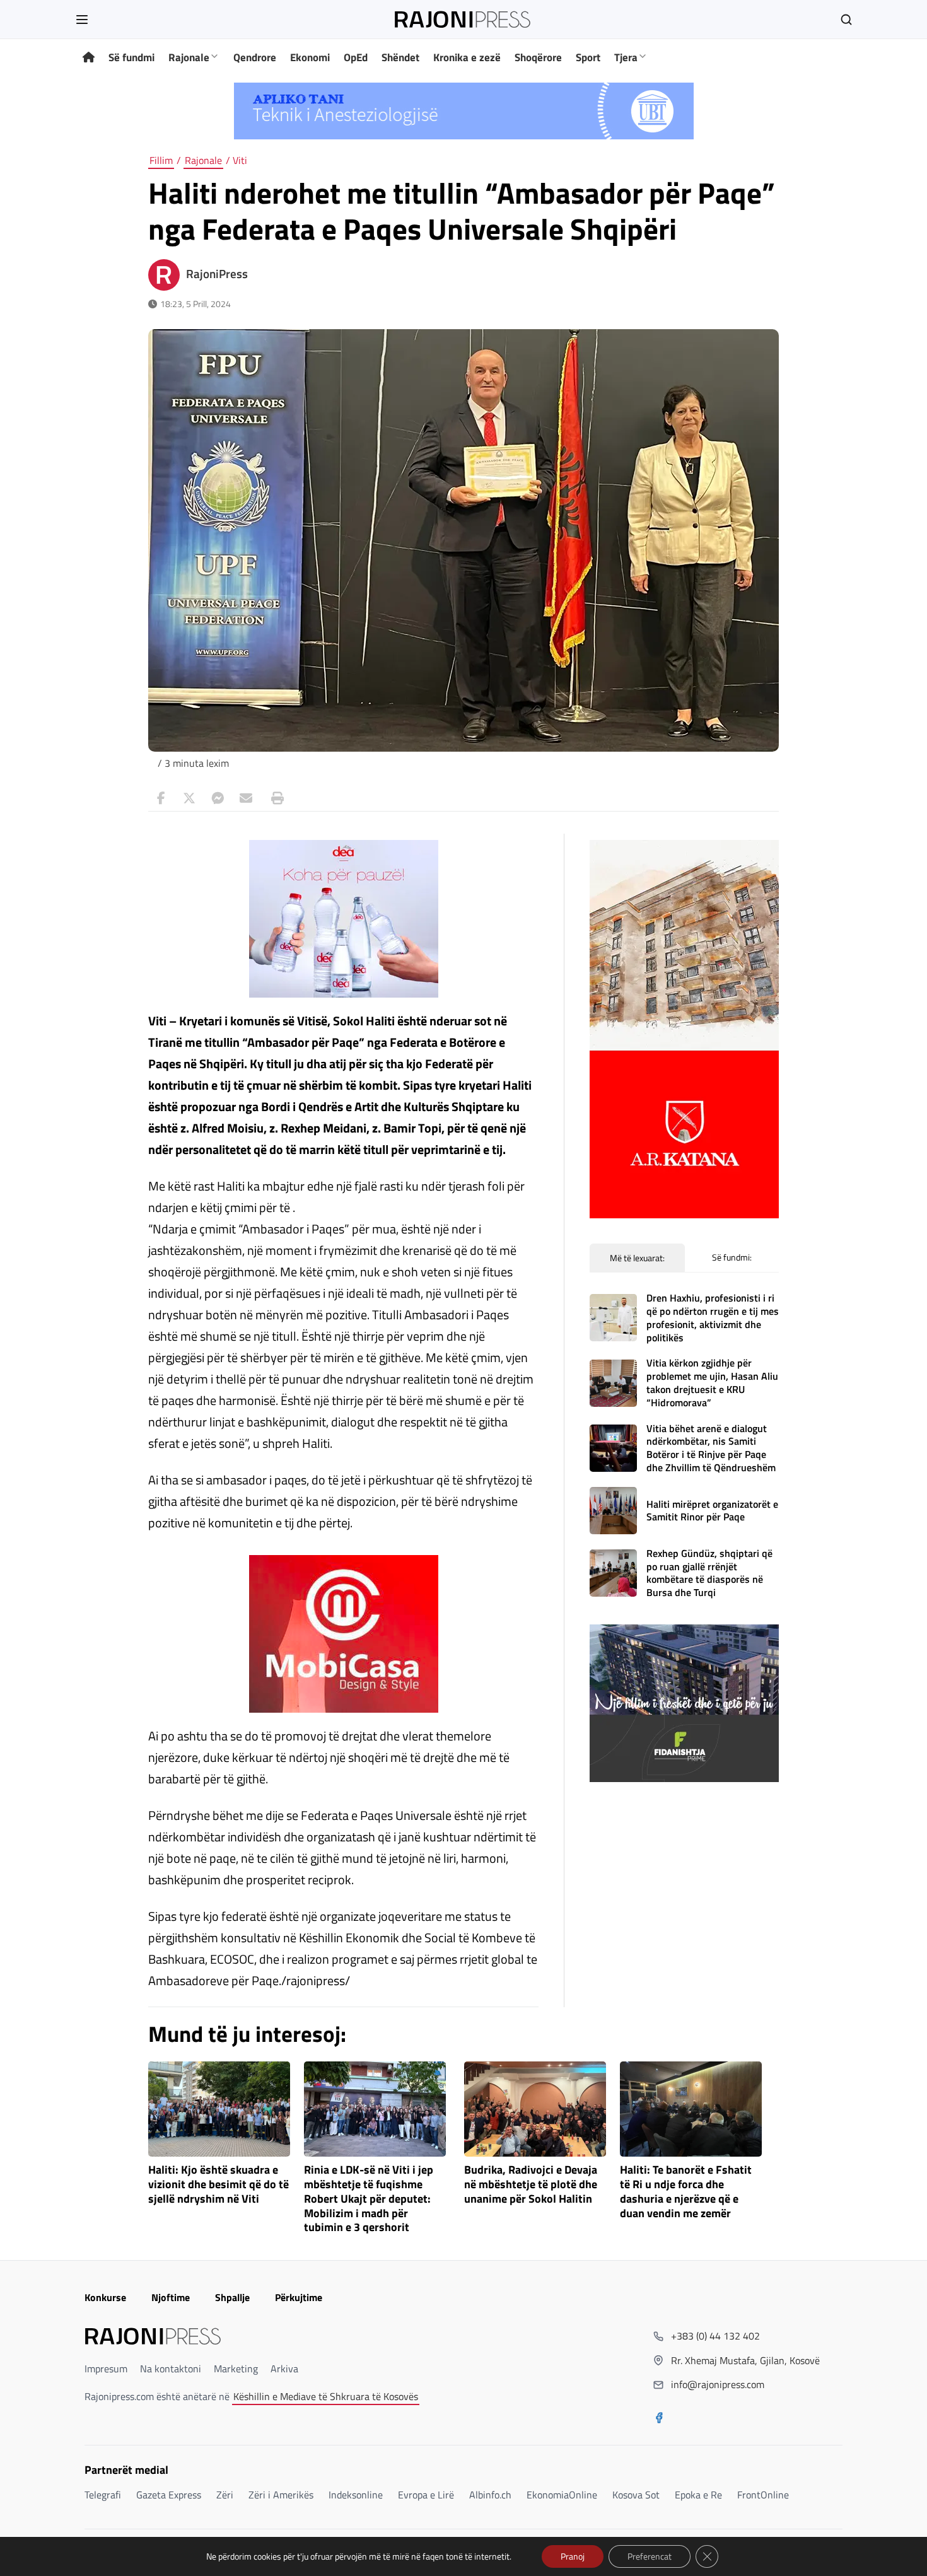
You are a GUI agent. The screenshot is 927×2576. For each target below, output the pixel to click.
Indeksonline (356, 2495)
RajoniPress (217, 274)
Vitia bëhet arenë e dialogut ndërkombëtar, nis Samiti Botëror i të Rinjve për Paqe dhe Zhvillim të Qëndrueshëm (711, 1448)
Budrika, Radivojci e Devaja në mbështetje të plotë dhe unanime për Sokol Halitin (531, 2185)
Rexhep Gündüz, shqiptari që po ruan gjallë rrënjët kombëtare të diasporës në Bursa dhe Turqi (709, 1573)
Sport (588, 57)
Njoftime (171, 2297)
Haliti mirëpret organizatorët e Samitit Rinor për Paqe (712, 1511)
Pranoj (573, 2556)
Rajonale (189, 57)
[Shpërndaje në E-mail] (246, 798)
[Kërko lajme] (846, 20)
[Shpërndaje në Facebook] (161, 798)
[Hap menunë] (82, 20)
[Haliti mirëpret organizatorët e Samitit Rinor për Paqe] (613, 1511)
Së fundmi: (732, 1257)
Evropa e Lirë (426, 2495)
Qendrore (255, 57)
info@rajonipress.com (718, 2384)
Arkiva (284, 2369)
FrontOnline (763, 2495)
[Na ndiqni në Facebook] (659, 2419)
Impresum (106, 2369)
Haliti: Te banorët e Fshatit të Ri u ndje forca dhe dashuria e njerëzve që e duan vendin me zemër (686, 2192)
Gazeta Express (169, 2495)
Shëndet (400, 57)
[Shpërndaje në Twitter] (189, 798)
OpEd (356, 57)
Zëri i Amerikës (281, 2495)
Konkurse (105, 2297)
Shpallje (232, 2297)
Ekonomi (310, 57)
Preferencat (650, 2556)
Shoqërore (538, 57)
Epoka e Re (698, 2495)
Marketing (236, 2369)
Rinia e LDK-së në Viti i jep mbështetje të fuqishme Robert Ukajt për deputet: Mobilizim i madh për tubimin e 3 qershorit (369, 2199)
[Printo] (274, 798)
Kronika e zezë (467, 57)
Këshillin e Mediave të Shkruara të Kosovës (326, 2396)
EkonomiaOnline (562, 2495)
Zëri (225, 2495)
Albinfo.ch (490, 2495)
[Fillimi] (89, 58)
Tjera (626, 57)
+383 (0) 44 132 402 (715, 2336)
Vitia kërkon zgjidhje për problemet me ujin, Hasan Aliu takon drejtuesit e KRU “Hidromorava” (712, 1382)
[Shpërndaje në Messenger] (218, 798)
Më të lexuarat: (637, 1258)
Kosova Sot (636, 2495)
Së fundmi (131, 57)
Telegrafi (103, 2495)
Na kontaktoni (171, 2369)
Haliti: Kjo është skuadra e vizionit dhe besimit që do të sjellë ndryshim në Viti (219, 2185)
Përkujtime (299, 2297)
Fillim (161, 160)
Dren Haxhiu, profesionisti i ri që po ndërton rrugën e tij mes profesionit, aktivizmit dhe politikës (713, 1317)
